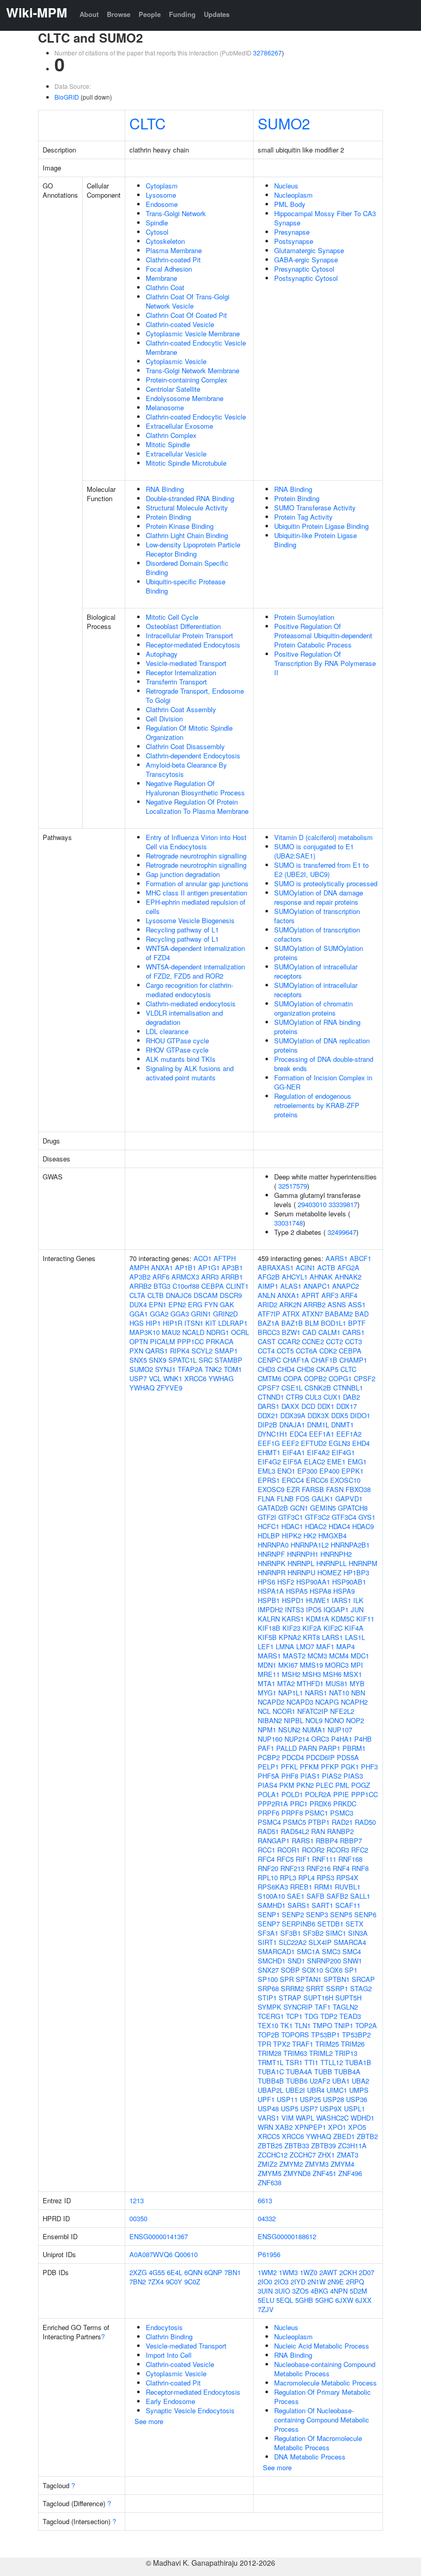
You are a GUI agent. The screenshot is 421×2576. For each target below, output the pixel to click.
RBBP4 (327, 1840)
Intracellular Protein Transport (189, 635)
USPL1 (355, 2108)
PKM (287, 1785)
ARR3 (210, 1277)
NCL (264, 1711)
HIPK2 (292, 1535)
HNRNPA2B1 (350, 1545)
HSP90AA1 (313, 1582)
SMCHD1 (272, 1961)
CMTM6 (270, 1378)
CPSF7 (269, 1388)
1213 (137, 2200)
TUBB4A (347, 2072)
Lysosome (161, 195)
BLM (312, 1323)
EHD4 (361, 1443)
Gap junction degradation (183, 874)
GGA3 (180, 1314)
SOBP (290, 1970)
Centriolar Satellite (173, 389)
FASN (335, 1489)
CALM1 (329, 1332)
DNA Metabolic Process (310, 2457)
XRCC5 (269, 2136)
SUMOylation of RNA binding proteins (317, 1027)
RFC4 (266, 1859)
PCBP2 (269, 1757)
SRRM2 (292, 1988)
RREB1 (301, 1887)
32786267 (267, 53)
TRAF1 (303, 2044)
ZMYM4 (342, 2164)
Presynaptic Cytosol (304, 269)
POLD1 (292, 1794)
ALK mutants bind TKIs (181, 1059)
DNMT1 (342, 1425)
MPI (357, 1665)
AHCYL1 (295, 1277)
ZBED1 (344, 2136)
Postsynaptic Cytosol (306, 278)
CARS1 (353, 1332)
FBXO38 (358, 1489)
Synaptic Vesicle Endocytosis (190, 2410)
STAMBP (228, 1360)
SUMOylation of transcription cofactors (317, 934)
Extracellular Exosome (179, 426)
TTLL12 (332, 2062)
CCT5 (285, 1351)
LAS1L (355, 1637)
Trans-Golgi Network (176, 213)
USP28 (333, 2099)
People (150, 14)
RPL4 (307, 1877)
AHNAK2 (348, 1277)
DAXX (290, 1406)
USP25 (310, 2099)
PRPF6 (269, 1813)
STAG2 (361, 1988)
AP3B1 (232, 1267)
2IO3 (281, 2282)
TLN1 (303, 2025)
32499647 (342, 1232)
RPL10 (268, 1877)
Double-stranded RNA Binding (190, 498)
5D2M (358, 2291)
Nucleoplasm (293, 195)
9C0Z (192, 2282)
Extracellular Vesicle (176, 454)
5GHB (304, 2300)
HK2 (310, 1535)
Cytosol (157, 232)
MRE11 (269, 1674)
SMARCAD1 (276, 1951)
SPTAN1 (309, 1979)
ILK (358, 1600)
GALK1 (322, 1499)
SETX (355, 1924)
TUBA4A (299, 2072)
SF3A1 (268, 1933)
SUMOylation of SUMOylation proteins (319, 953)
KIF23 (291, 1628)
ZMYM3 (317, 2164)
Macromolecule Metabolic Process (326, 2383)
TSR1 (294, 2062)
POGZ (361, 1785)
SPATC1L (183, 1360)
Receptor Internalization (181, 672)
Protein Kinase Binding (180, 526)
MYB (357, 1683)
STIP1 (267, 1998)
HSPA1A (271, 1591)
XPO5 (357, 2127)
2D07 (367, 2272)
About (89, 14)
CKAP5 (327, 1369)
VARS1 (269, 2118)
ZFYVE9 (169, 1388)
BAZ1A (269, 1323)
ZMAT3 (348, 2155)
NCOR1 (284, 1711)
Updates (217, 14)
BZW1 (291, 1332)
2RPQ (355, 2282)
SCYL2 (202, 1351)
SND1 (296, 1961)
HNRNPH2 (336, 1554)
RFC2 (360, 1850)
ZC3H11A (352, 2145)
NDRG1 (218, 1332)
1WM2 (267, 2272)
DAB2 (351, 1397)
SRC (206, 1360)
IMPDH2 (270, 1609)
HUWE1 (318, 1600)
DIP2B (267, 1425)
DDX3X (318, 1415)
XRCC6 (195, 1378)
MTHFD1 (310, 1683)
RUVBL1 (348, 1887)
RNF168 (350, 1859)
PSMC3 (342, 1813)
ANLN (266, 1295)
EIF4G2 (269, 1462)
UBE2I (295, 2090)
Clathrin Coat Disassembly (185, 746)
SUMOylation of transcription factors (317, 916)
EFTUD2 (314, 1443)
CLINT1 (237, 1286)
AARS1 (337, 1258)
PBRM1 (354, 1748)
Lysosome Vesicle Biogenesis (190, 920)
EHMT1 (269, 1452)
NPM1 (267, 1730)
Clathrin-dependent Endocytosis (193, 756)
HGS (137, 1323)
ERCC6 (317, 1480)
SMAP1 (226, 1351)
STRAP (290, 1998)
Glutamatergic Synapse (309, 250)
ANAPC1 (317, 1286)
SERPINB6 (299, 1924)
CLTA (137, 1295)
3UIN (265, 2291)
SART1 (322, 1905)
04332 (267, 2218)
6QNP (213, 2272)
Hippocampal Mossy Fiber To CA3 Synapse (325, 218)
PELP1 (268, 1767)
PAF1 (266, 1748)
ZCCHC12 (273, 2155)
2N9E (336, 2282)
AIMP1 (268, 1286)
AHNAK (321, 1277)
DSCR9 (231, 1295)
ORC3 (320, 1739)
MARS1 (269, 1656)
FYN (211, 1304)
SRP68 (268, 1988)
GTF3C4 (344, 1517)
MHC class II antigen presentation (196, 893)
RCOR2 (313, 1850)
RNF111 (324, 1859)
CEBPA (213, 1286)
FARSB (313, 1489)
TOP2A (366, 2025)
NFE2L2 (342, 1711)
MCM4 (339, 1656)
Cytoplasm (162, 186)
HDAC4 (339, 1526)
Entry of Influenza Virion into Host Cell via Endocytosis (196, 842)
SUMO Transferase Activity (315, 508)
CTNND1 (271, 1397)
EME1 (336, 1462)
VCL (155, 1378)
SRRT (315, 1988)
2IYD (298, 2282)
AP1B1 (186, 1267)
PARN (308, 1748)
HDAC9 (363, 1526)
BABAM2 (339, 1314)
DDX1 (326, 1406)
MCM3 (317, 1656)
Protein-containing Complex (187, 380)
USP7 (138, 1378)
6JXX (363, 2300)
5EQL (285, 2300)
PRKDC (345, 1804)
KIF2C (333, 1628)
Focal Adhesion (169, 269)
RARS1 (303, 1840)
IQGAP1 (336, 1609)
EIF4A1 (294, 1452)
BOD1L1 (333, 1323)
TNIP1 (344, 2025)
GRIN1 (201, 1314)
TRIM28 (270, 2053)
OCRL (240, 1332)
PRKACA (220, 1341)
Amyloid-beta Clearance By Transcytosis (186, 769)
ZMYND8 (297, 2173)
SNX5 (138, 1360)
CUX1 (332, 1397)
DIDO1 (360, 1415)
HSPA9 (344, 1591)
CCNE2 (313, 1341)
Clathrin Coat (165, 287)
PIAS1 (310, 1776)
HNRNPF (271, 1554)
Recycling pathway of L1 (182, 930)
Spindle (157, 223)
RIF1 (303, 1859)
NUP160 (270, 1739)
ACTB (326, 1267)
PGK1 (350, 1767)
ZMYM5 (270, 2173)
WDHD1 (362, 2118)
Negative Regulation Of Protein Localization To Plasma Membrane (197, 806)
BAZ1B (292, 1323)
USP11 (287, 2099)
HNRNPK (272, 1563)
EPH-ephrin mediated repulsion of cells (196, 907)
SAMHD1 (272, 1905)
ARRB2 (140, 1286)
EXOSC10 (345, 1480)
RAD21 (342, 1822)
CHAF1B (324, 1360)
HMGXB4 (332, 1535)
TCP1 (294, 2016)
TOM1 (233, 1369)
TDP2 (329, 2016)
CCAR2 (289, 1341)
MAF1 (325, 1646)
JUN (357, 1609)
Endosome (162, 204)
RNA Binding (165, 489)
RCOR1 (289, 1850)
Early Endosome (170, 2401)
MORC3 (337, 1665)
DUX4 (138, 1304)
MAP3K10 (145, 1332)
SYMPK (270, 2007)
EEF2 (290, 1443)
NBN (358, 1693)
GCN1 (299, 1508)
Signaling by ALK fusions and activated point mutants (190, 1073)
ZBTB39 (323, 2145)
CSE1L (292, 1388)
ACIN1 (305, 1267)
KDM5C (343, 1619)
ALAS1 (291, 1286)
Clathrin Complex (171, 435)
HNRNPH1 (303, 1554)
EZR (293, 1489)
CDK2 (328, 1351)
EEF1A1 (322, 1434)
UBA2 (360, 2081)
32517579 (293, 1186)
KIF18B (269, 1628)
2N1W (317, 2282)
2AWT (328, 2272)
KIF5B (267, 1637)
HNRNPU (301, 1572)
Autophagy (162, 654)
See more (149, 2421)
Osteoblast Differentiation (183, 626)
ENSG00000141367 (159, 2236)
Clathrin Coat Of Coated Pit (186, 315)
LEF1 (266, 1646)
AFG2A (348, 1267)
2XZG (138, 2272)
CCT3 (353, 1341)
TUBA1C (271, 2072)
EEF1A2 (349, 1434)
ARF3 (330, 1295)
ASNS (337, 1304)
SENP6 (365, 1914)
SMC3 (331, 1951)
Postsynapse (294, 241)
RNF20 (268, 1868)
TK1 (286, 2025)
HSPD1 (293, 1600)
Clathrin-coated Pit (173, 260)
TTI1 (311, 2062)
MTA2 (286, 1683)
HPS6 (266, 1582)
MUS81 (337, 1683)
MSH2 (291, 1674)
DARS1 (269, 1406)
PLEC (324, 1785)
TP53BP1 (326, 2035)
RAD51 (268, 1831)
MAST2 (294, 1656)
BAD (362, 1314)
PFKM (309, 1767)
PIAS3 (353, 1776)
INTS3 (294, 1609)
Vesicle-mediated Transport (186, 663)
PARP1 (330, 1748)
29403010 (312, 1204)
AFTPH (225, 1258)
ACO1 (203, 1258)
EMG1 (357, 1462)
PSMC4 (269, 1822)
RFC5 (285, 1859)
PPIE (341, 1794)
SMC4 (352, 1951)
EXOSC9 (271, 1489)
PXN (136, 1351)
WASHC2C (332, 2118)
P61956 (269, 2254)
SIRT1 (267, 1942)
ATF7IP (269, 1314)
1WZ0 (309, 2272)
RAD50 (365, 1822)
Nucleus (286, 186)
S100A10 (271, 1896)
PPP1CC (190, 1341)
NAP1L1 (291, 1693)
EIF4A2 (318, 1452)
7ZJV (266, 2309)
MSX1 (353, 1674)
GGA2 (159, 1314)
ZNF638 (270, 2182)
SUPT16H (318, 1998)
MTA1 (266, 1683)
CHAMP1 (353, 1360)
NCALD (193, 1332)
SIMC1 (336, 1933)
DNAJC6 (179, 1295)
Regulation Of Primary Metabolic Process (322, 2397)
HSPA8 (320, 1591)
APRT (310, 1295)
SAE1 (296, 1896)
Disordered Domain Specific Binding (187, 568)
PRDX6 (320, 1804)
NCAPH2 (354, 1702)
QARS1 (157, 1351)
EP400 (329, 1471)
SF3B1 (291, 1933)
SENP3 (317, 1914)
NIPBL (294, 1720)
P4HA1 (342, 1739)
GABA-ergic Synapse (306, 260)
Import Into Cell (169, 2355)
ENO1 (286, 1471)
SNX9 (158, 1360)
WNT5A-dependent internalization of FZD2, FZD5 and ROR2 (195, 971)
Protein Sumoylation (304, 617)
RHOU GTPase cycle (177, 1041)
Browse (119, 14)
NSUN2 (289, 1730)
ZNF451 (324, 2173)
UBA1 (341, 2081)
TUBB (323, 2072)
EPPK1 (352, 1471)
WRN (265, 2127)
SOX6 (334, 1970)
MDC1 (360, 1656)
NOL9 (314, 1720)
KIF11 (365, 1619)
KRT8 (311, 1637)
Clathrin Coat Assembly (181, 709)
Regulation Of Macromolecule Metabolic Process (318, 2443)
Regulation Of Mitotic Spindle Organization (189, 732)
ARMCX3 (185, 1277)
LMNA (285, 1646)
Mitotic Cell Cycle (172, 617)
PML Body (290, 204)
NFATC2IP (313, 1711)
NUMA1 (314, 1730)
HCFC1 (269, 1526)
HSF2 (286, 1582)
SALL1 (360, 1896)
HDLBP (269, 1535)
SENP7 (269, 1924)
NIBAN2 (270, 1720)
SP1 (351, 1970)
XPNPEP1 (310, 2127)
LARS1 (332, 1637)
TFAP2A (190, 1369)
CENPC (269, 1360)
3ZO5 (300, 2291)
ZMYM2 (291, 2164)
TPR (264, 2044)
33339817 (343, 1204)
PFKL (289, 1767)
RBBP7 (351, 1840)
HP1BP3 (356, 1572)
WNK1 (173, 1378)
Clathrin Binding (169, 2336)
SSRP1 (337, 1988)
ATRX (291, 1314)
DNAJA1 (292, 1425)
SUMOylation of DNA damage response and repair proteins (319, 897)
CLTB (156, 1295)
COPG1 (340, 1378)
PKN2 (305, 1785)
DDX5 (340, 1415)
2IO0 (265, 2282)
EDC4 (298, 1434)
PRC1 (299, 1804)
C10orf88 (186, 1286)
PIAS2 (332, 1776)
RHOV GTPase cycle (177, 1050)
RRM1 (323, 1887)
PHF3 (369, 1767)
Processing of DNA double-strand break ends (324, 1064)
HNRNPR (272, 1572)
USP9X (331, 2108)
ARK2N (290, 1304)
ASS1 (357, 1304)
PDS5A (348, 1757)
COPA (293, 1378)
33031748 (289, 1223)
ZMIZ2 (267, 2164)
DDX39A (293, 1415)
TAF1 (323, 2007)
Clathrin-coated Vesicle (180, 324)
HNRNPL (301, 1563)
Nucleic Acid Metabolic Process (322, 2346)
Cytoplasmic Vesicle (176, 361)
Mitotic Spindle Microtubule (186, 463)
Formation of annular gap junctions (197, 883)
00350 (138, 2218)
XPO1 (337, 2127)
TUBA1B (358, 2062)
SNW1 (352, 1961)
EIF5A (292, 1462)
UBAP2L (271, 2090)
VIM (288, 2118)
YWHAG (221, 1378)
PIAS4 (267, 1785)
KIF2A (312, 1628)
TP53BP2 (356, 2035)
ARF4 (349, 1295)
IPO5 (314, 1609)
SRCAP (363, 1979)
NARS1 (316, 1693)
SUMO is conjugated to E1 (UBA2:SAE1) (314, 851)
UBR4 (316, 2090)
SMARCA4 (350, 1942)
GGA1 (139, 1314)
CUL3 (313, 1397)
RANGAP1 (274, 1840)
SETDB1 (330, 1924)
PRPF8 (292, 1813)
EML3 (266, 1471)
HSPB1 (269, 1600)
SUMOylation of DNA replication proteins (322, 1045)
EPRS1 (269, 1480)
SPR (287, 1979)
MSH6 (332, 1674)
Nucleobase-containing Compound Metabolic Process (325, 2369)
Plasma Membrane (174, 250)
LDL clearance (167, 1031)
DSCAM (206, 1295)
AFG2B (269, 1277)
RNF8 (360, 1868)
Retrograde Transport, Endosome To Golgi (195, 695)
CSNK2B (318, 1388)
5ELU (266, 2300)
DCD (308, 1406)
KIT (211, 1323)
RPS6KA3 (273, 1887)
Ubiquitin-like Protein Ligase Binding (315, 540)
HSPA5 (297, 1591)
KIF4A (354, 1628)
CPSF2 (365, 1378)
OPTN (139, 1341)
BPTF (357, 1323)
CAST (267, 1341)
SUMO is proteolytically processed (326, 883)
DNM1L (318, 1425)
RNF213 (292, 1868)
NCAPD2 (271, 1702)
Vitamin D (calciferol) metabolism (323, 837)
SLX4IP (320, 1942)
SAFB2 (337, 1896)
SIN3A (358, 1933)
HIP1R (173, 1323)
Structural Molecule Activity (187, 508)
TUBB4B (271, 2081)
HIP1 (153, 1323)
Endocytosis (164, 2327)
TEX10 (268, 2025)
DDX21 (268, 1415)
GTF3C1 (291, 1517)
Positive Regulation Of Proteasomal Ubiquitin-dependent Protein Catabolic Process (323, 635)
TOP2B (269, 2035)
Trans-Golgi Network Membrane (193, 370)
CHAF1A (296, 1360)
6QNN (193, 2272)
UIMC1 (337, 2090)
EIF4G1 (343, 1452)
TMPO (322, 2025)
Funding (182, 14)
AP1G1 (209, 1267)
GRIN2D (225, 1314)
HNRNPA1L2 (310, 1545)
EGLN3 (339, 1443)
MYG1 (267, 1693)
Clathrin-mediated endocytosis (191, 1004)
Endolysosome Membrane (185, 398)
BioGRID (67, 97)
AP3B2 (140, 1277)
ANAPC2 (346, 1286)
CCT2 (334, 1341)
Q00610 (186, 2254)
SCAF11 (348, 1905)
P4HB (363, 1739)
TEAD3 (350, 2016)
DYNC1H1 (273, 1434)
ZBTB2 (367, 2136)
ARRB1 (232, 1277)
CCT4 (266, 1351)
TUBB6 (297, 2081)
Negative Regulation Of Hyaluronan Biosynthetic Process (195, 788)
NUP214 (297, 1739)
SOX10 (312, 1970)
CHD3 (266, 1369)
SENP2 (293, 1914)
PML (342, 1785)
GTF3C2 (317, 1517)
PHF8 (290, 1776)
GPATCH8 (353, 1508)
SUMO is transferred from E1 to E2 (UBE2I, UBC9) (321, 870)
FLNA (266, 1499)
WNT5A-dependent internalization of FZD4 (195, 953)
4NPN (339, 2291)
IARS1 (341, 1600)
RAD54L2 (295, 1831)
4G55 (157, 2272)
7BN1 (233, 2272)
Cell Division (164, 719)
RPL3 (288, 1877)
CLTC (148, 123)
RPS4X (347, 1877)
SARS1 (299, 1905)
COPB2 (315, 1378)
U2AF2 (320, 2081)
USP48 (268, 2108)
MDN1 (267, 1665)
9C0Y (174, 2282)
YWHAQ (142, 1388)
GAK (227, 1304)
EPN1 (158, 1304)
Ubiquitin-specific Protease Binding (186, 586)
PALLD (286, 1748)
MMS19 (311, 1665)
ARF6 (161, 1277)
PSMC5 (294, 1822)
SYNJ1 (165, 1369)
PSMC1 (317, 1813)
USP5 (290, 2108)
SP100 (268, 1979)
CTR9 (294, 1397)
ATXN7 (312, 1314)
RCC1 (266, 1850)
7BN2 (138, 2282)
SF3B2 (313, 1933)
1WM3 (288, 2272)
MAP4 (346, 1646)
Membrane (161, 278)
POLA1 (269, 1794)
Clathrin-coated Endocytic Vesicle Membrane (196, 347)
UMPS (359, 2090)
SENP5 (341, 1914)
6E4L (175, 2272)
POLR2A (318, 1794)
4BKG (319, 2291)
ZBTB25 (270, 2145)
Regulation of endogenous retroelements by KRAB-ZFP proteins (317, 1105)
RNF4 (341, 1868)
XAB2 (284, 2127)
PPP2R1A (273, 1804)
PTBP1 (319, 1822)
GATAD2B (273, 1508)
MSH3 (312, 1674)
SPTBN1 (337, 1979)
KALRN (269, 1619)
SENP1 (269, 1914)
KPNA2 (290, 1637)
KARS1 (293, 1619)
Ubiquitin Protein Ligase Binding (321, 526)
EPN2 (177, 1304)
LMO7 (305, 1646)
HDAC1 (292, 1526)
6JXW (344, 2300)
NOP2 (355, 1720)
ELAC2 (314, 1462)
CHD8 (305, 1369)
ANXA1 (162, 1267)
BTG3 (162, 1286)
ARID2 (267, 1304)
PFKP (330, 1767)
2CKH (348, 2272)
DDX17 (347, 1406)
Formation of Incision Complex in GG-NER (323, 1082)
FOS (303, 1499)
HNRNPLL (331, 1563)
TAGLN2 (345, 2007)
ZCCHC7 (303, 2155)
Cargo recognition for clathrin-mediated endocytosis (189, 990)
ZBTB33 (297, 2145)
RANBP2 (340, 1831)
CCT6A (307, 1351)
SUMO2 (284, 123)
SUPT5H (348, 1998)
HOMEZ (329, 1572)
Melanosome (165, 407)
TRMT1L (271, 2062)
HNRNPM (363, 1563)
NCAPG (327, 1702)
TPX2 (282, 2044)
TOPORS (295, 2035)
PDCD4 (293, 1757)
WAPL (305, 2118)
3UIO (282, 2291)
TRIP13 (346, 2053)
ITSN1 (194, 1323)
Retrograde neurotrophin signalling (196, 856)
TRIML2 (321, 2053)
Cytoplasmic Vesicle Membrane (193, 333)
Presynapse (292, 232)
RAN (318, 1831)
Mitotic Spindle (168, 444)
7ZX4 (156, 2282)
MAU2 (171, 1332)
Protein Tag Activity (303, 517)
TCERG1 (271, 2016)
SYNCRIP (298, 2007)
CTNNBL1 (348, 1388)
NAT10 (339, 1693)
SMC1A (308, 1951)
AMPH (139, 1267)
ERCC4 (293, 1480)
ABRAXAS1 (276, 1267)
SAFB (315, 1896)
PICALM (162, 1341)
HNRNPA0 (273, 1545)
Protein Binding (168, 517)
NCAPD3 (300, 1702)
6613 (265, 2200)
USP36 (357, 2099)
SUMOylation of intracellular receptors (316, 971)
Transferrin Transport (176, 682)
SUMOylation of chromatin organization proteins (313, 1008)
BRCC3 (269, 1332)
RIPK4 (180, 1351)
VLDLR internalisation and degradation (184, 1017)
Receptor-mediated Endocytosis (193, 645)
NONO (334, 1720)
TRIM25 (327, 2044)
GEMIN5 (323, 1508)
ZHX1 (326, 2155)
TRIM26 (353, 2044)
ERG (195, 1304)
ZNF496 (350, 2173)
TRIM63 (295, 2053)
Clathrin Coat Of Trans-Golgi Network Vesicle (188, 301)
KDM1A (318, 1619)
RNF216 (319, 1868)
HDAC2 (316, 1526)
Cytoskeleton (165, 241)
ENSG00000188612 (287, 2236)
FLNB (285, 1499)
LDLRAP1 (233, 1323)
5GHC (324, 2300)
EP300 (307, 1471)
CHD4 (286, 1369)
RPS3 (326, 1877)
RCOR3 (338, 1850)
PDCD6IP (320, 1757)
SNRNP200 (324, 1961)
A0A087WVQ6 (151, 2254)
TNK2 (213, 1369)
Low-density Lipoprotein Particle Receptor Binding (193, 549)
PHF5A (269, 1776)
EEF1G (269, 1443)
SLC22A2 (293, 1942)
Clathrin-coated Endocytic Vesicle (196, 417)
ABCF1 (360, 1258)
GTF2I (267, 1517)
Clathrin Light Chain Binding (187, 535)
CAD (309, 1332)
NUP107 (340, 1730)
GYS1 (367, 1517)
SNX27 (268, 1970)
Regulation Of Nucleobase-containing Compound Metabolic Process (322, 2420)
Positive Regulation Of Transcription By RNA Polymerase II (325, 663)
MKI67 (288, 1665)
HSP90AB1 (349, 1582)
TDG (311, 2016)
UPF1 (266, 2099)
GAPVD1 (349, 1499)
